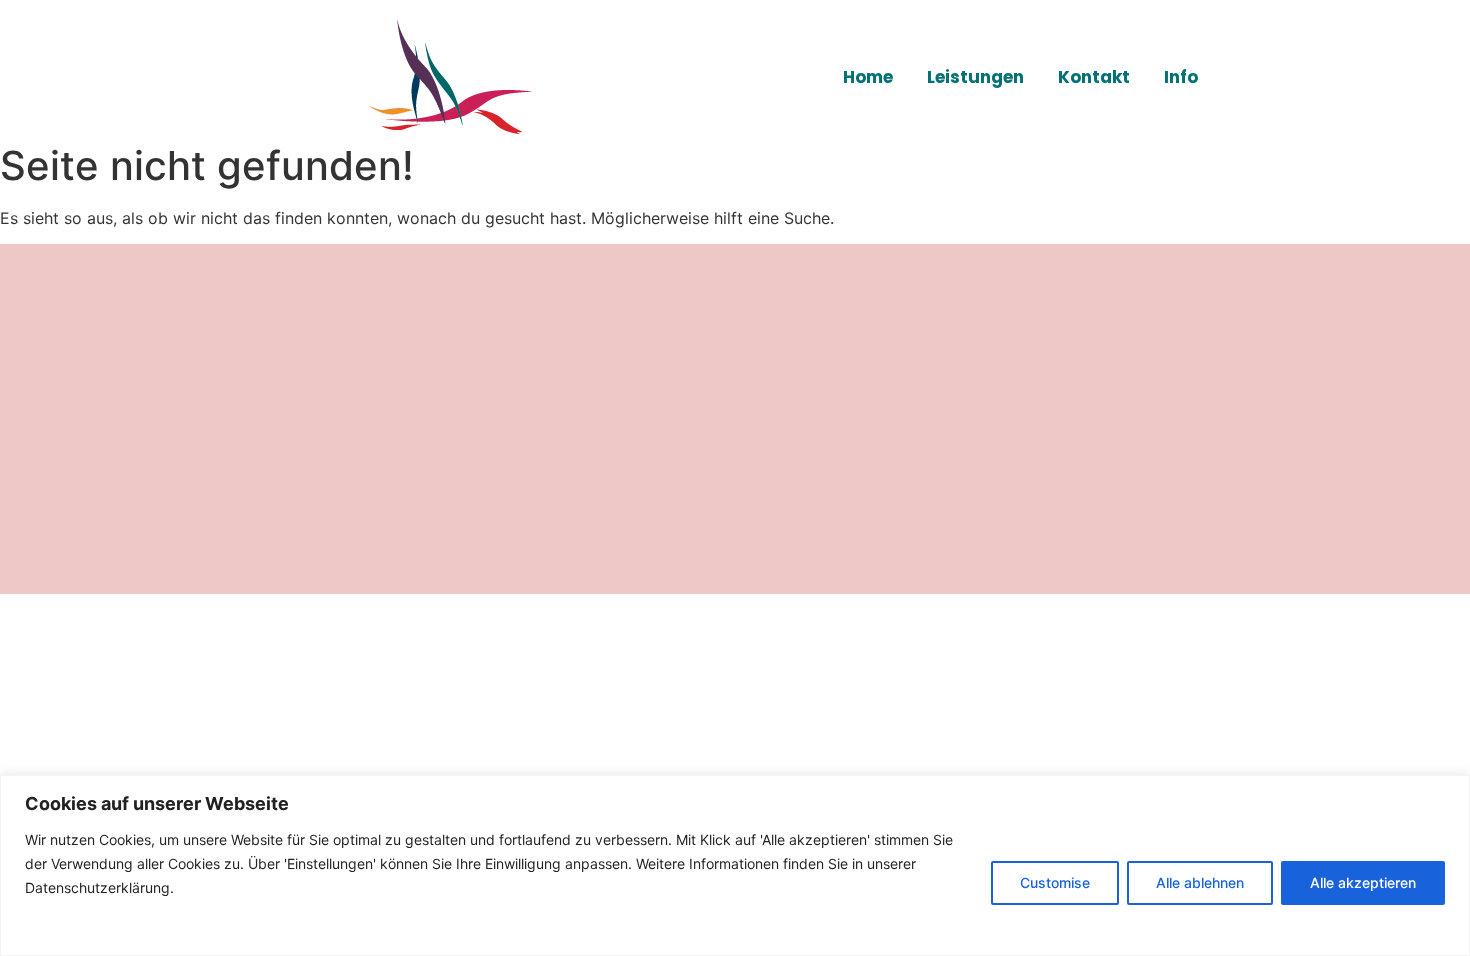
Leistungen (975, 77)
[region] (735, 865)
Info (1181, 77)
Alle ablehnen (1200, 882)
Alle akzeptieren (1363, 882)
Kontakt (1094, 77)
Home (868, 77)
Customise (1055, 882)
